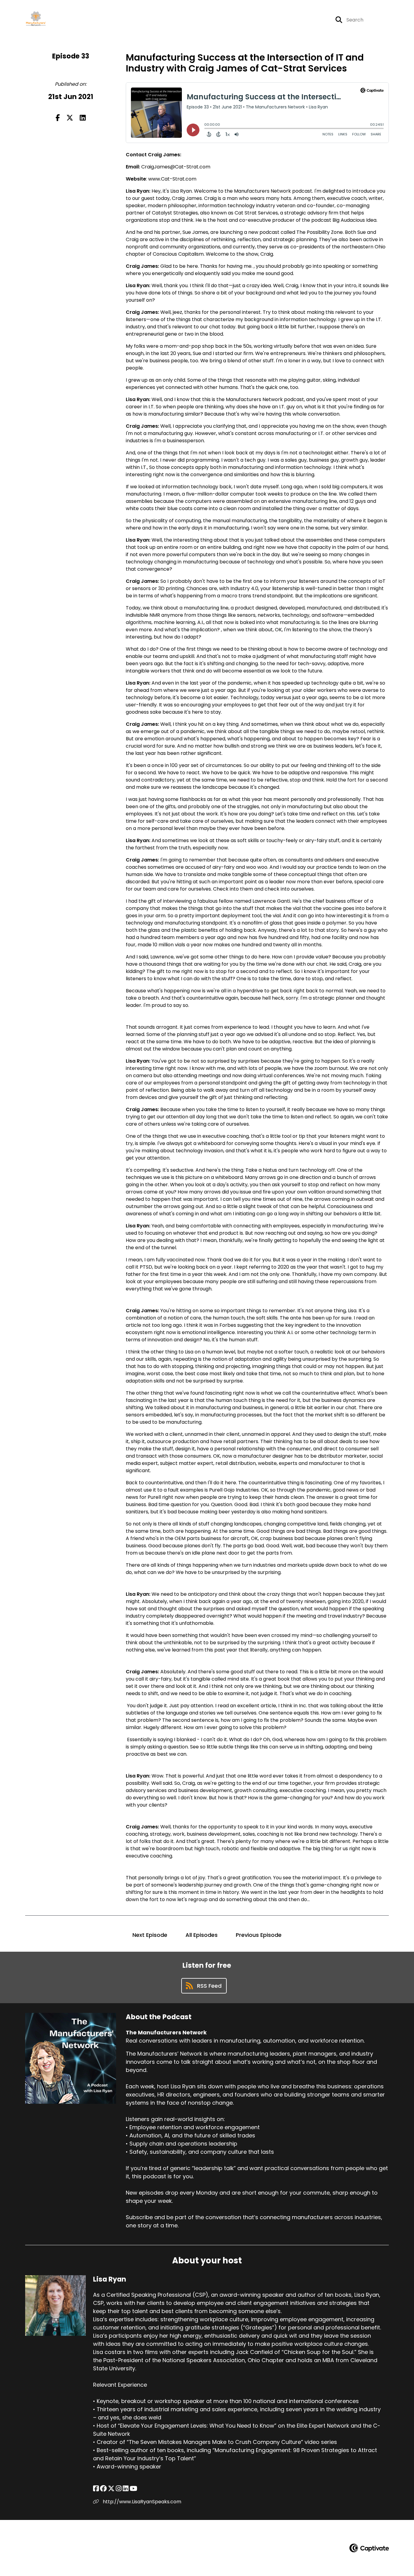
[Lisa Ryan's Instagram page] (119, 2489)
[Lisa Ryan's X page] (111, 2489)
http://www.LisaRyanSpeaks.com (141, 2502)
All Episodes (202, 1935)
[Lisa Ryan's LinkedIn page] (126, 2489)
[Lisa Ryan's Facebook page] (96, 2489)
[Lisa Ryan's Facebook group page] (103, 2489)
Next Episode (150, 1935)
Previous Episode (259, 1935)
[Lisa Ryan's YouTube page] (134, 2489)
